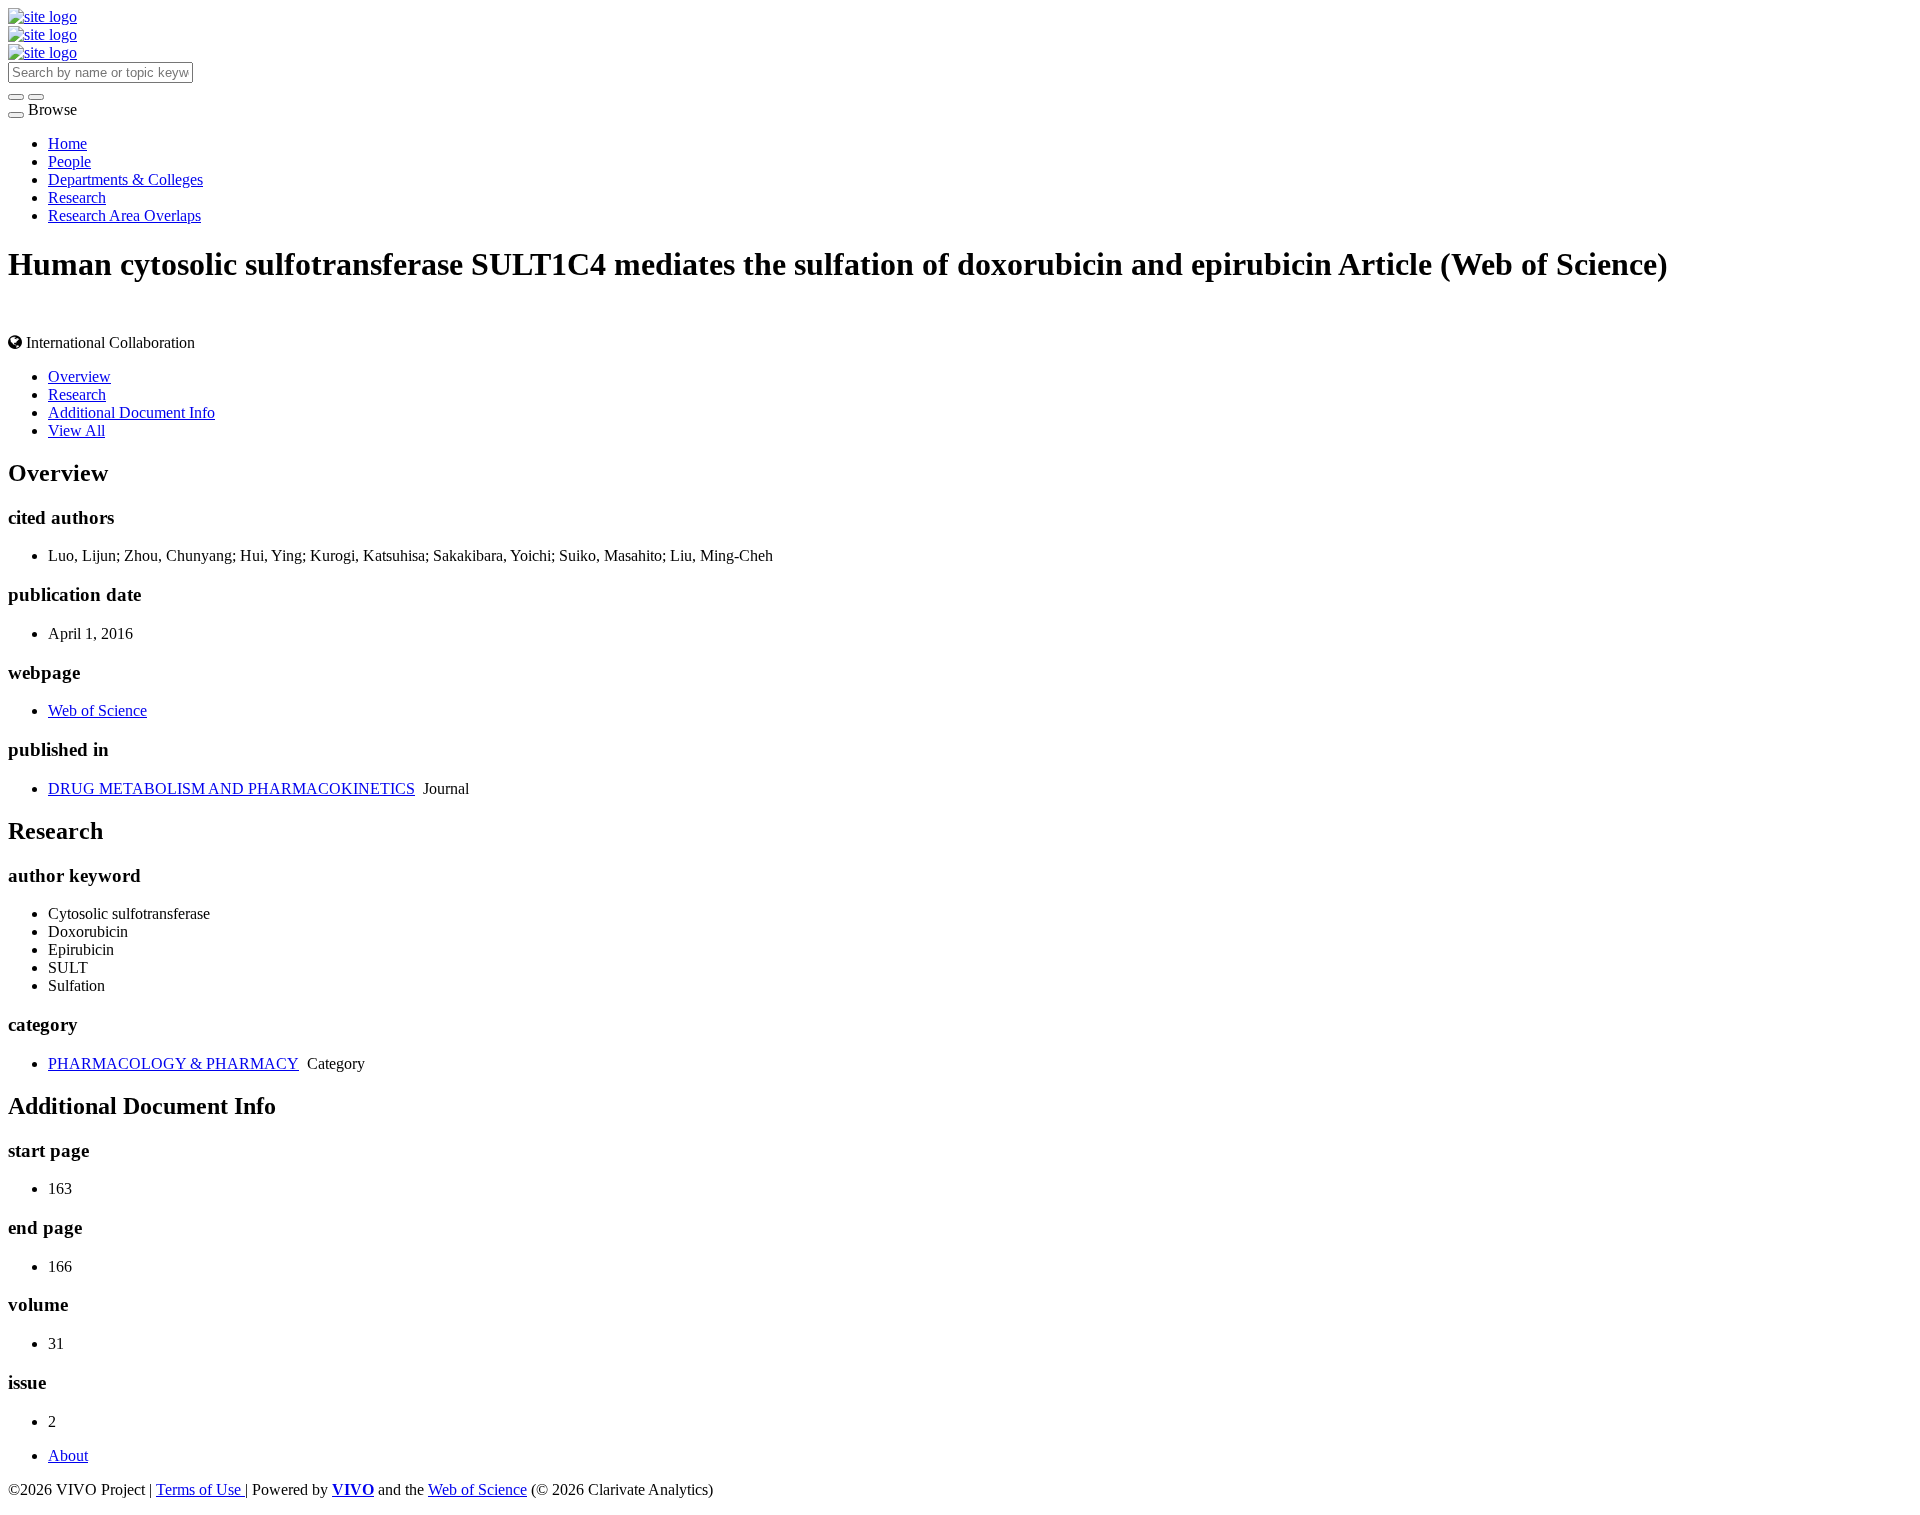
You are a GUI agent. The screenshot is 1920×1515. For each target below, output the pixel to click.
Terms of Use (200, 1489)
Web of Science (97, 710)
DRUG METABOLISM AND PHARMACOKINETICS (231, 788)
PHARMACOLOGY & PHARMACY (173, 1063)
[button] (16, 97)
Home (67, 143)
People (69, 161)
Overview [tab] (79, 376)
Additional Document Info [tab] (131, 412)
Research (77, 197)
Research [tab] (77, 394)
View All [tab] (76, 430)
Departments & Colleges (125, 179)
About (68, 1455)
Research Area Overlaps (124, 215)
